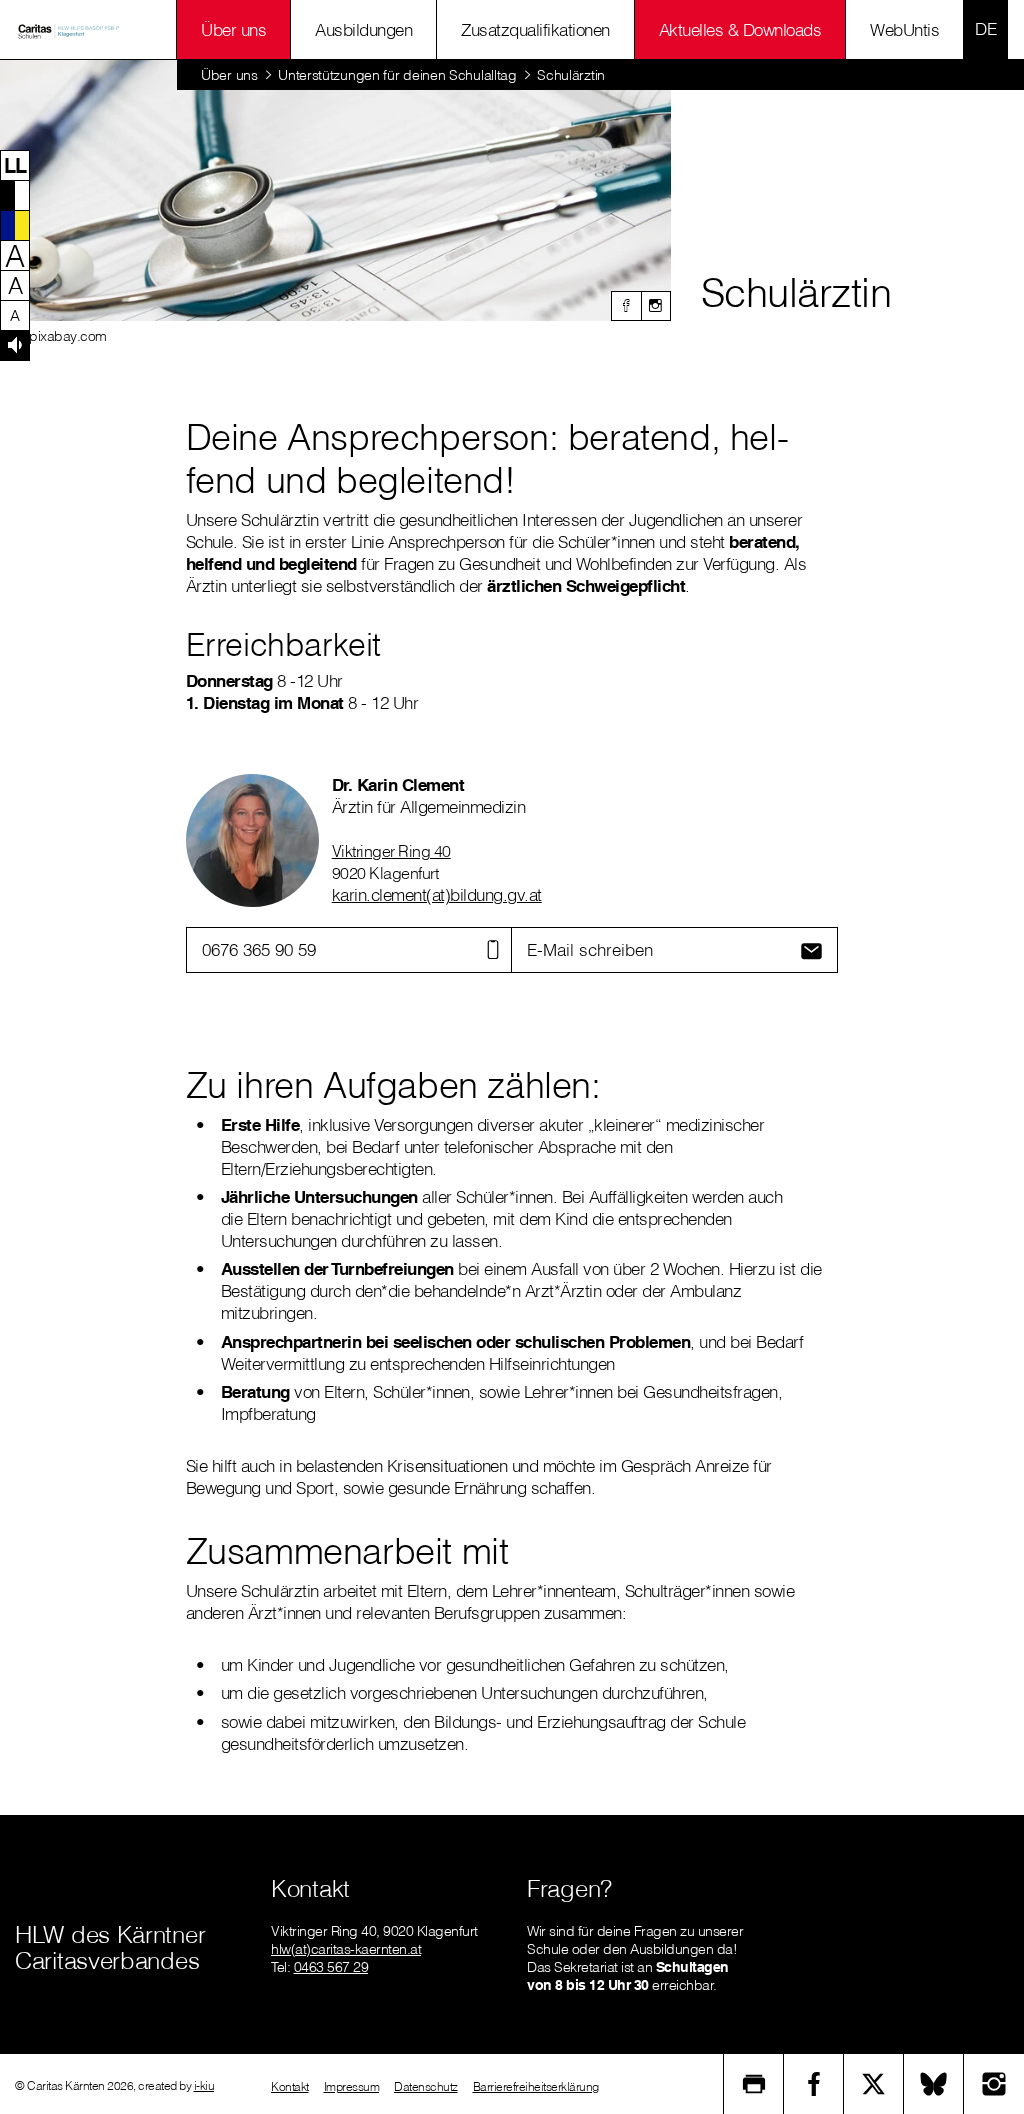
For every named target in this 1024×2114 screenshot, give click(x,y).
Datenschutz (426, 2086)
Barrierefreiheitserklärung (536, 2086)
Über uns (233, 29)
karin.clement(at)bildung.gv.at (437, 894)
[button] (15, 165)
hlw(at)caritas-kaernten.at (346, 1949)
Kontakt (290, 2086)
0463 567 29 (331, 1967)
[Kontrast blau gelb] (15, 225)
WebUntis (904, 29)
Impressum (352, 2086)
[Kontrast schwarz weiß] (15, 195)
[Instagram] (656, 306)
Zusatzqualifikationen (535, 29)
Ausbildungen (363, 29)
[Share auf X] (874, 2084)
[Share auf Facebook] (814, 2084)
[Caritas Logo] (69, 30)
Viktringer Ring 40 (391, 851)
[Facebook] (626, 306)
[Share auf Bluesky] (934, 2084)
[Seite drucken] (754, 2084)
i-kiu (204, 2085)
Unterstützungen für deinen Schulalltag (397, 75)
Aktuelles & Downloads (740, 29)
